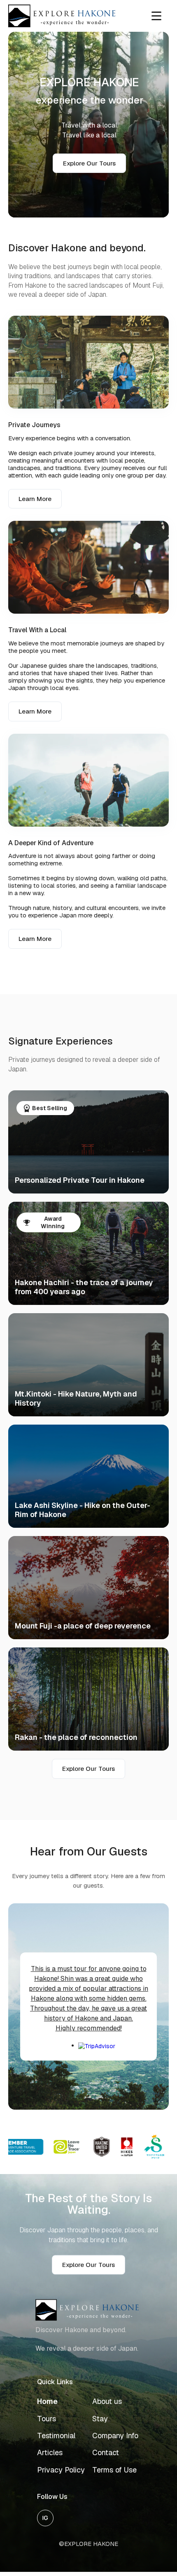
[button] (156, 16)
